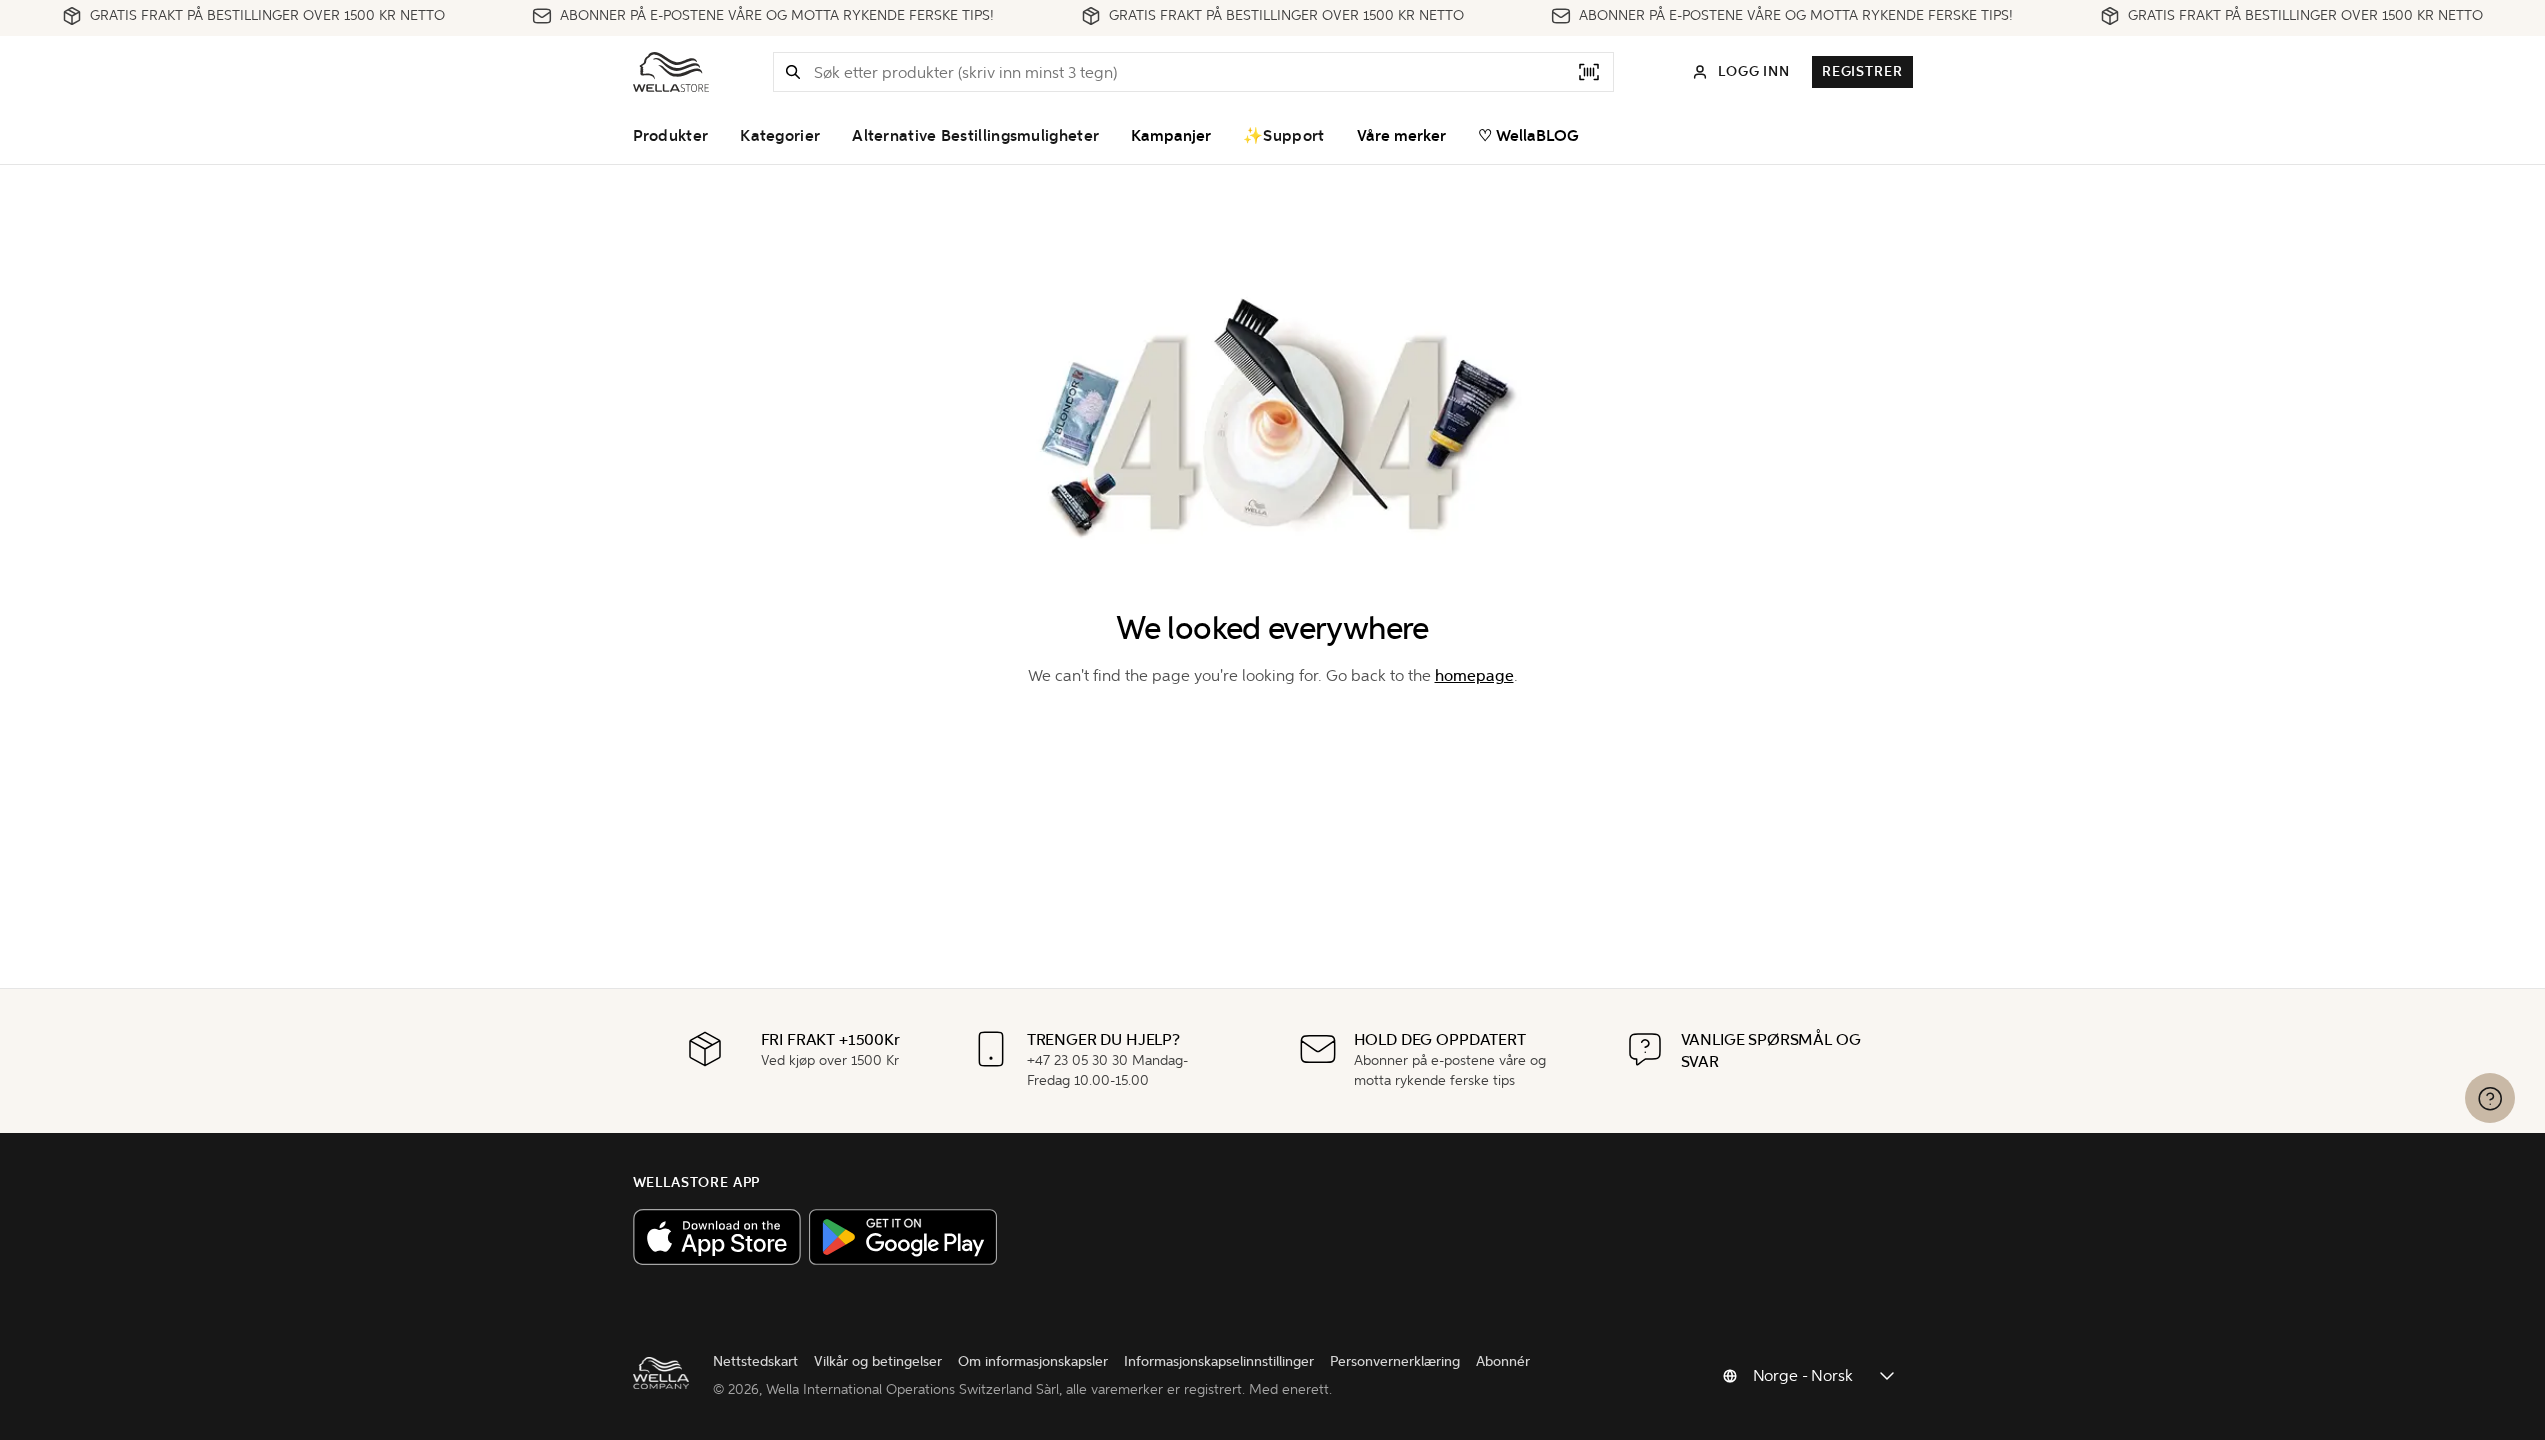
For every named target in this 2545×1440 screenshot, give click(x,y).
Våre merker (1401, 136)
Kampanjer (1171, 136)
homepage (1474, 675)
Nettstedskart (755, 1361)
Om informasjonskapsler (1033, 1361)
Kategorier (780, 136)
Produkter (671, 136)
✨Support (1283, 136)
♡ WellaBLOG (1528, 136)
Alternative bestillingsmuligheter (975, 136)
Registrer (1862, 71)
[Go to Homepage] (671, 72)
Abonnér (1503, 1361)
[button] (793, 72)
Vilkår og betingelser (878, 1361)
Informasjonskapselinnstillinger (1219, 1361)
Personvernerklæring (1395, 1361)
